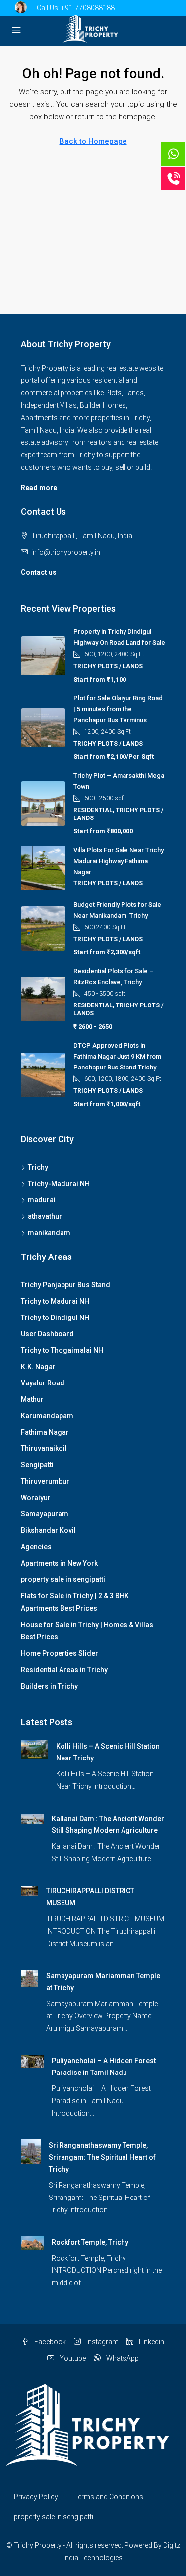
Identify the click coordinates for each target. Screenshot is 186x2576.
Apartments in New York (59, 1563)
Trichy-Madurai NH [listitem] (59, 1184)
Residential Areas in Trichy (64, 1670)
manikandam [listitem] (49, 1233)
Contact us (39, 572)
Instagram (102, 2342)
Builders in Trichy (49, 1686)
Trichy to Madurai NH (55, 1301)
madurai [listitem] (42, 1200)
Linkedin (151, 2342)
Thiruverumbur (45, 1481)
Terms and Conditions (109, 2497)
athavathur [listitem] (45, 1216)
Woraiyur (36, 1498)
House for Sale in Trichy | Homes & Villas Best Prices (87, 1631)
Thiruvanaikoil (44, 1448)
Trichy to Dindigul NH (55, 1318)
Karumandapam (47, 1416)
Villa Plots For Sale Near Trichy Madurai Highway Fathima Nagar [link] (119, 861)
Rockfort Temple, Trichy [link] (90, 2242)
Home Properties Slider (60, 1653)
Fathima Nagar (45, 1432)
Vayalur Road (43, 1383)
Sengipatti (37, 1465)
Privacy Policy (36, 2497)
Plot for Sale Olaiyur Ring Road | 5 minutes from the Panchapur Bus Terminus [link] (118, 709)
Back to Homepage (93, 141)
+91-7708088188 (88, 8)
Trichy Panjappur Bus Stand (65, 1285)
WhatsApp (122, 2358)
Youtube (72, 2358)
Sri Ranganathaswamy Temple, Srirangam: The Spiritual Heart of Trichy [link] (102, 2157)
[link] (34, 1749)
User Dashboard (47, 1334)
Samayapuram (45, 1514)
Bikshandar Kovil (48, 1530)
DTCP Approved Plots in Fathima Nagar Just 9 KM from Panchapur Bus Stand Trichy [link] (117, 1056)
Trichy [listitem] (38, 1167)
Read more (39, 488)
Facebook (49, 2342)
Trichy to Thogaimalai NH (62, 1350)
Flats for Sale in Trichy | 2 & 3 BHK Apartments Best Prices (75, 1602)
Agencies (36, 1547)
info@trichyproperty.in (66, 552)
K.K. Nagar (38, 1367)
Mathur (32, 1399)
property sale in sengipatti (63, 1579)
